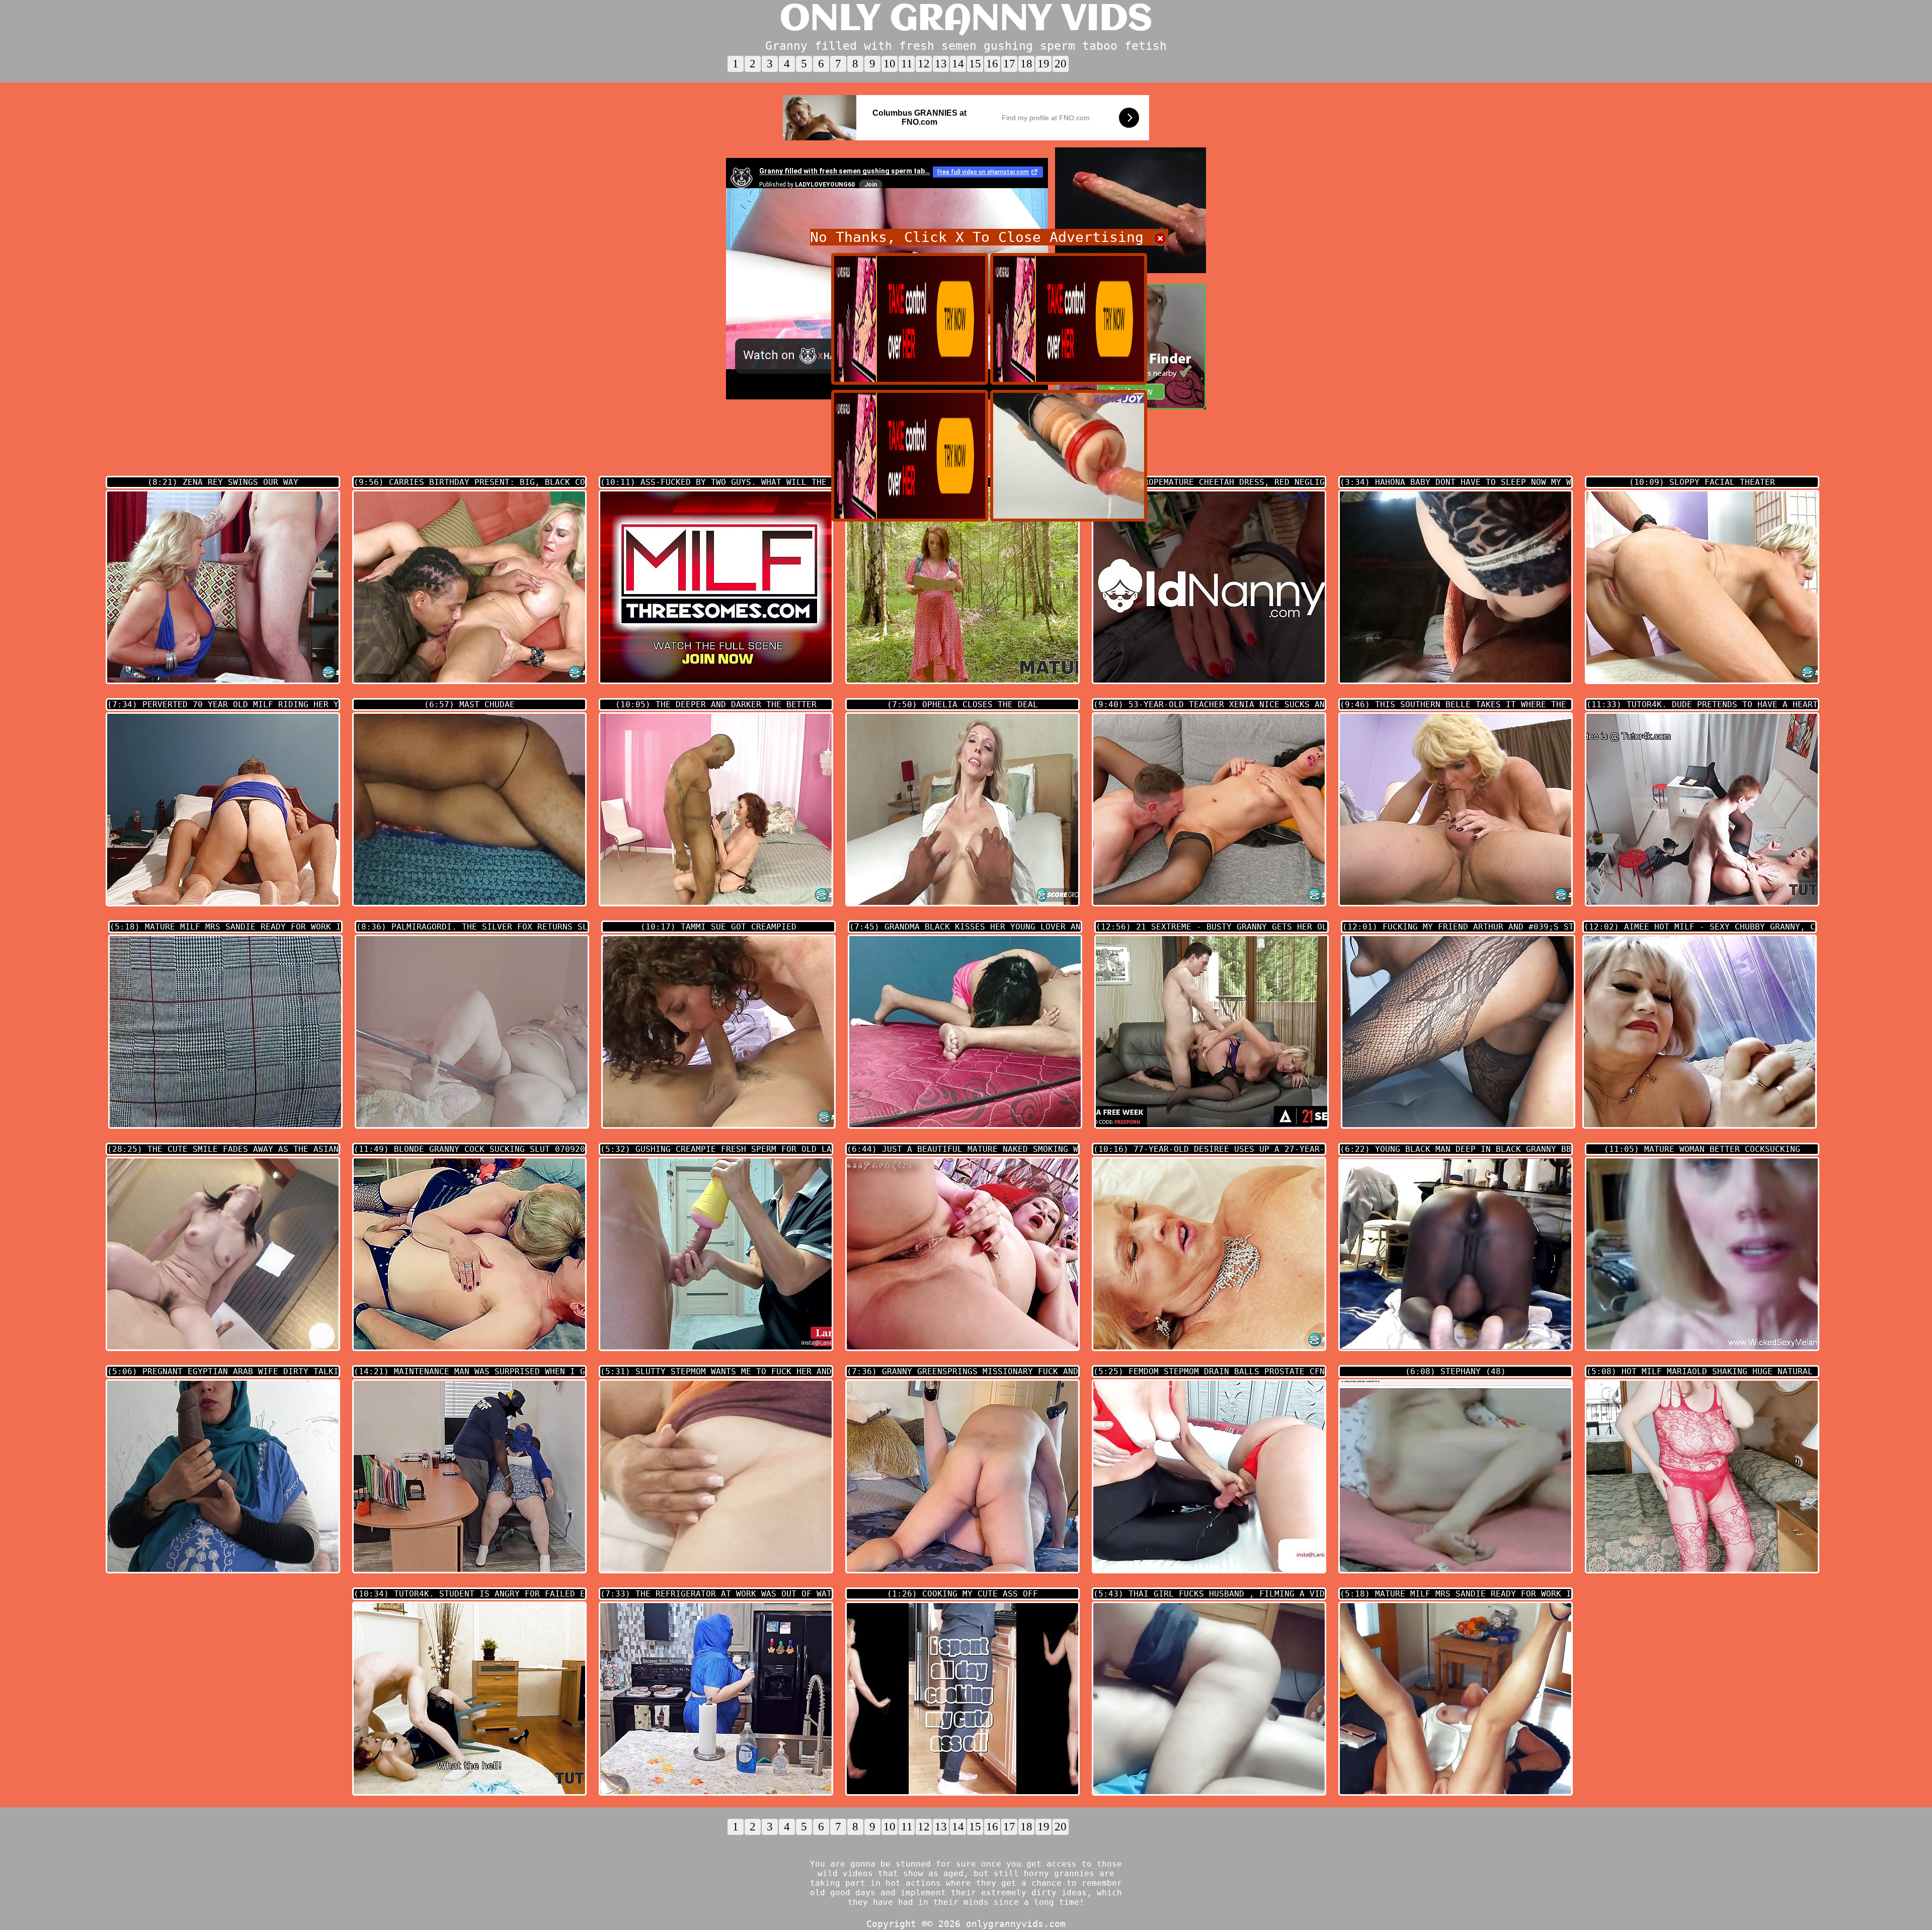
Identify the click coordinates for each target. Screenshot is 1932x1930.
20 (1061, 64)
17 (1009, 64)
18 (1026, 64)
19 (1043, 64)
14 (958, 64)
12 (924, 64)
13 (941, 64)
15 (975, 64)
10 (890, 64)
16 (992, 64)
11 (907, 64)
